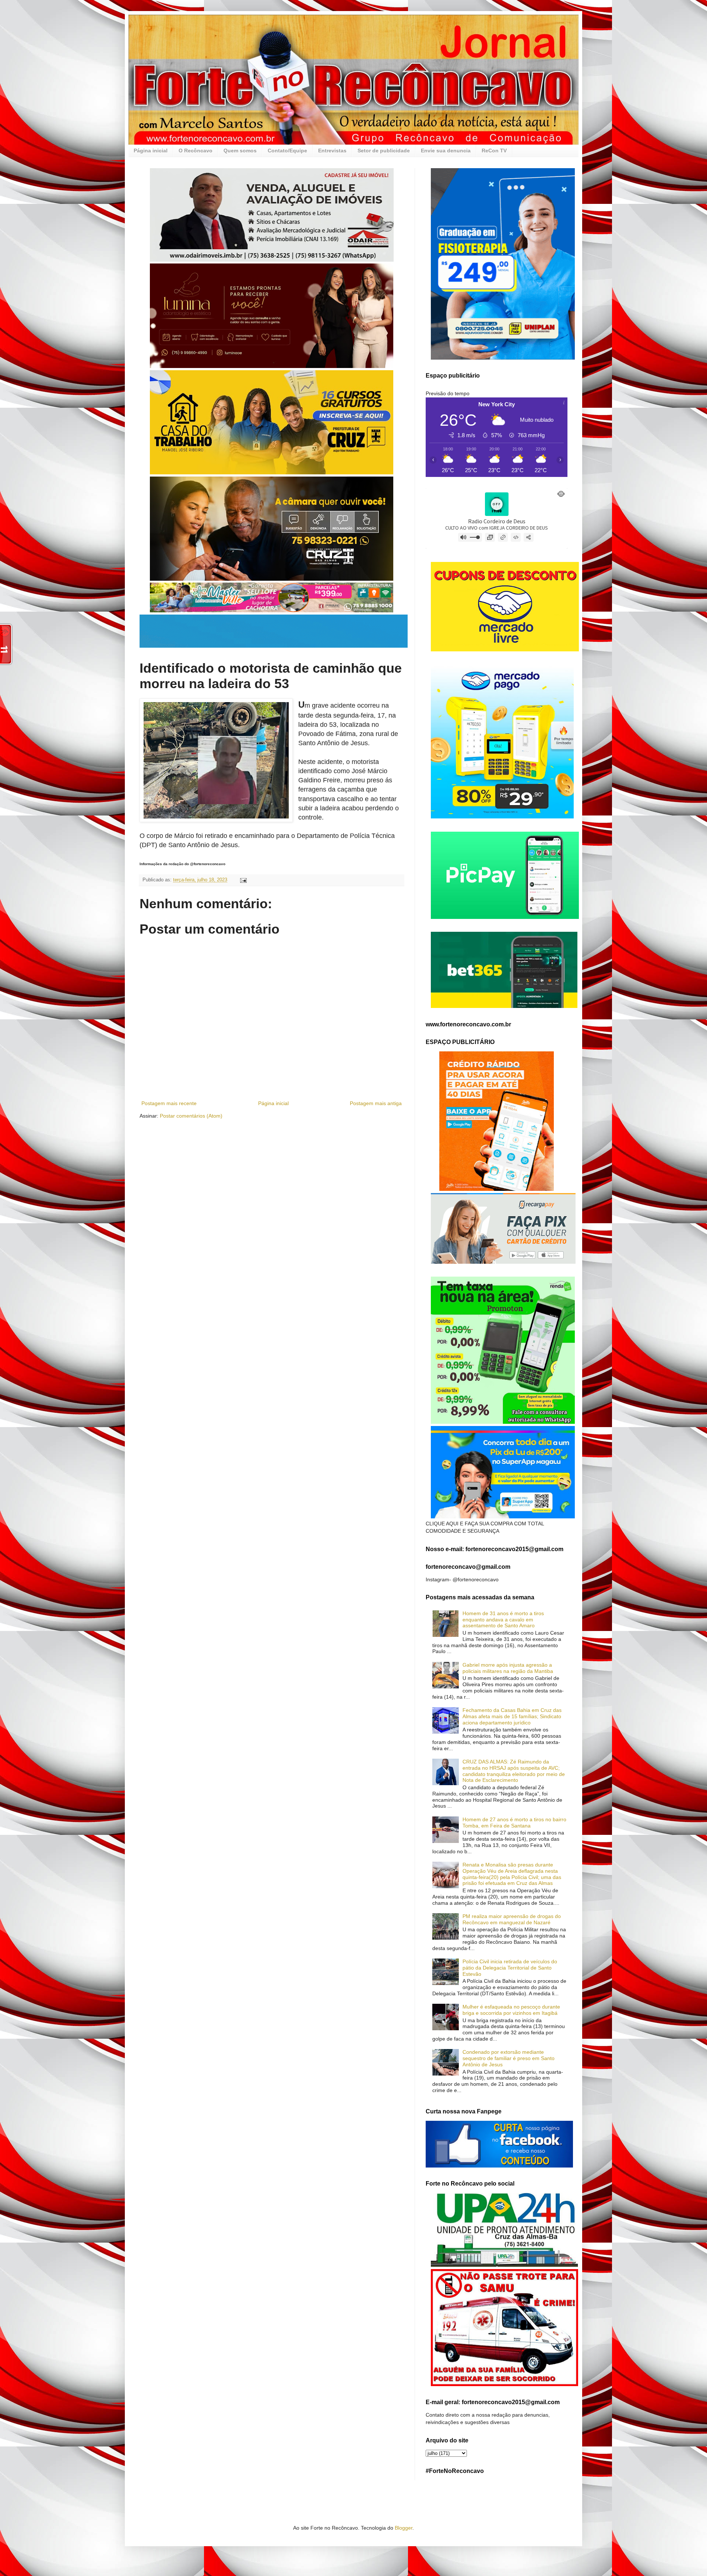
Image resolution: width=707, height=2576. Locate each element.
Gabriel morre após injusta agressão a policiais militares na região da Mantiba (508, 1668)
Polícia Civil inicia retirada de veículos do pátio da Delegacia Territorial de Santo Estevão (510, 1968)
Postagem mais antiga (376, 1103)
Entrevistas (332, 151)
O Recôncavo (196, 151)
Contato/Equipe (287, 151)
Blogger (404, 2528)
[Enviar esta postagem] (243, 880)
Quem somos (240, 151)
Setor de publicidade (384, 151)
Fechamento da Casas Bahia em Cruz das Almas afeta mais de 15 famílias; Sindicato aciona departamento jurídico (512, 1716)
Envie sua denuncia (446, 151)
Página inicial (151, 151)
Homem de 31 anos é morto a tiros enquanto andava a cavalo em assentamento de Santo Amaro (503, 1620)
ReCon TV (494, 151)
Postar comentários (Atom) (191, 1116)
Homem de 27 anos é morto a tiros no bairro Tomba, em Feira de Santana (514, 1823)
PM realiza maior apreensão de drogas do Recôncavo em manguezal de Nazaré (512, 1919)
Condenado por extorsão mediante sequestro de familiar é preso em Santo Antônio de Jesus (509, 2058)
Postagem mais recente (169, 1103)
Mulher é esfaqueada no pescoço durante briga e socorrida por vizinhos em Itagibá (511, 2010)
